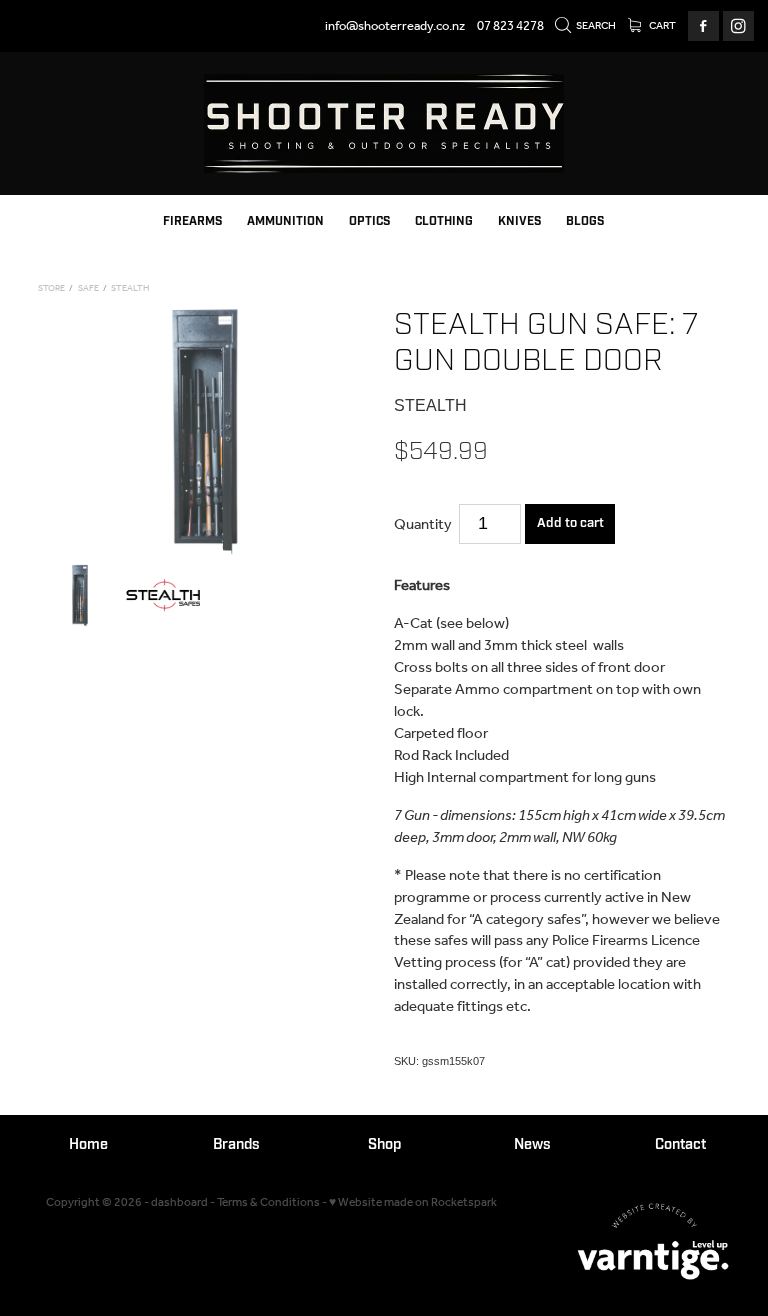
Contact (680, 1144)
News (532, 1144)
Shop (384, 1144)
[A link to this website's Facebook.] (703, 26)
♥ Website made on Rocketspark (413, 1202)
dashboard (179, 1202)
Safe (88, 288)
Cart (661, 26)
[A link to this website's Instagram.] (738, 26)
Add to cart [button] (570, 523)
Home (88, 1144)
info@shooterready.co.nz (395, 26)
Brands (236, 1144)
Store (51, 288)
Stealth (130, 288)
